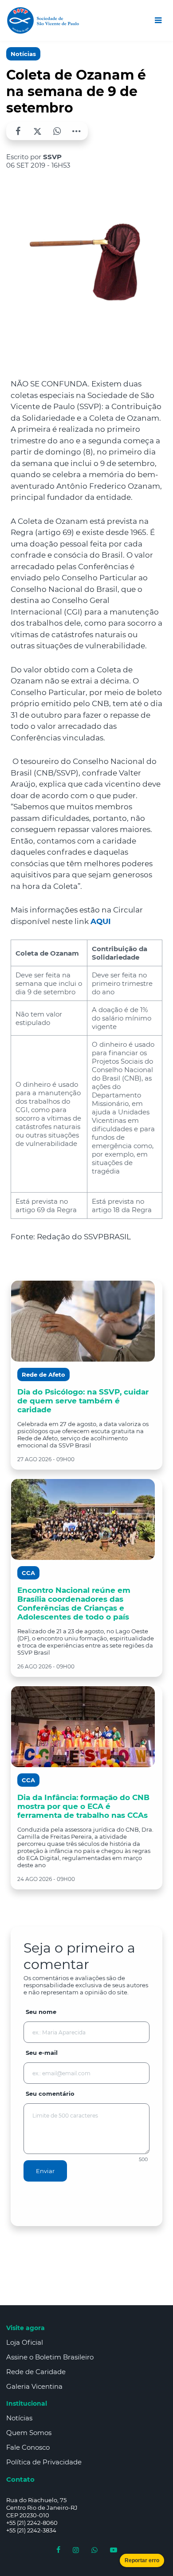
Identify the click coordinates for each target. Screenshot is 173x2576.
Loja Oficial (25, 2342)
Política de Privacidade (44, 2462)
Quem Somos (29, 2433)
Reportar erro (142, 2560)
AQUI (101, 921)
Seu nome (41, 2012)
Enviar (45, 2171)
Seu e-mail (42, 2053)
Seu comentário (50, 2094)
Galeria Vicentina (34, 2386)
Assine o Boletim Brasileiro (50, 2357)
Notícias (23, 54)
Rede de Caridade (36, 2372)
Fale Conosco (28, 2447)
